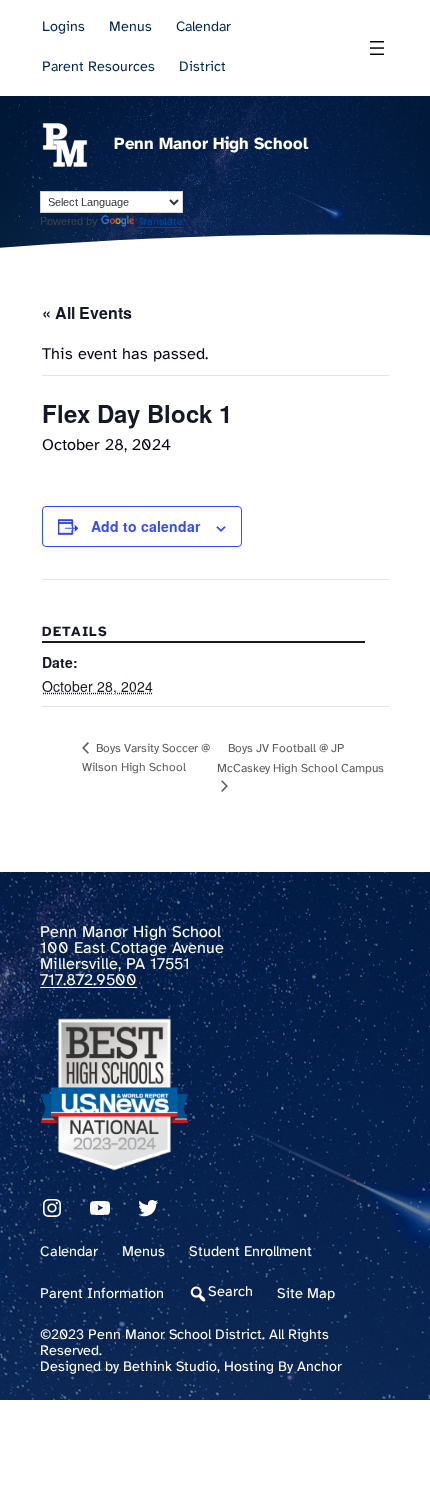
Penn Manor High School (211, 144)
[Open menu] (377, 48)
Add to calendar (145, 526)
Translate (160, 222)
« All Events (87, 312)
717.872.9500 (88, 980)
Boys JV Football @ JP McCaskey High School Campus (300, 758)
